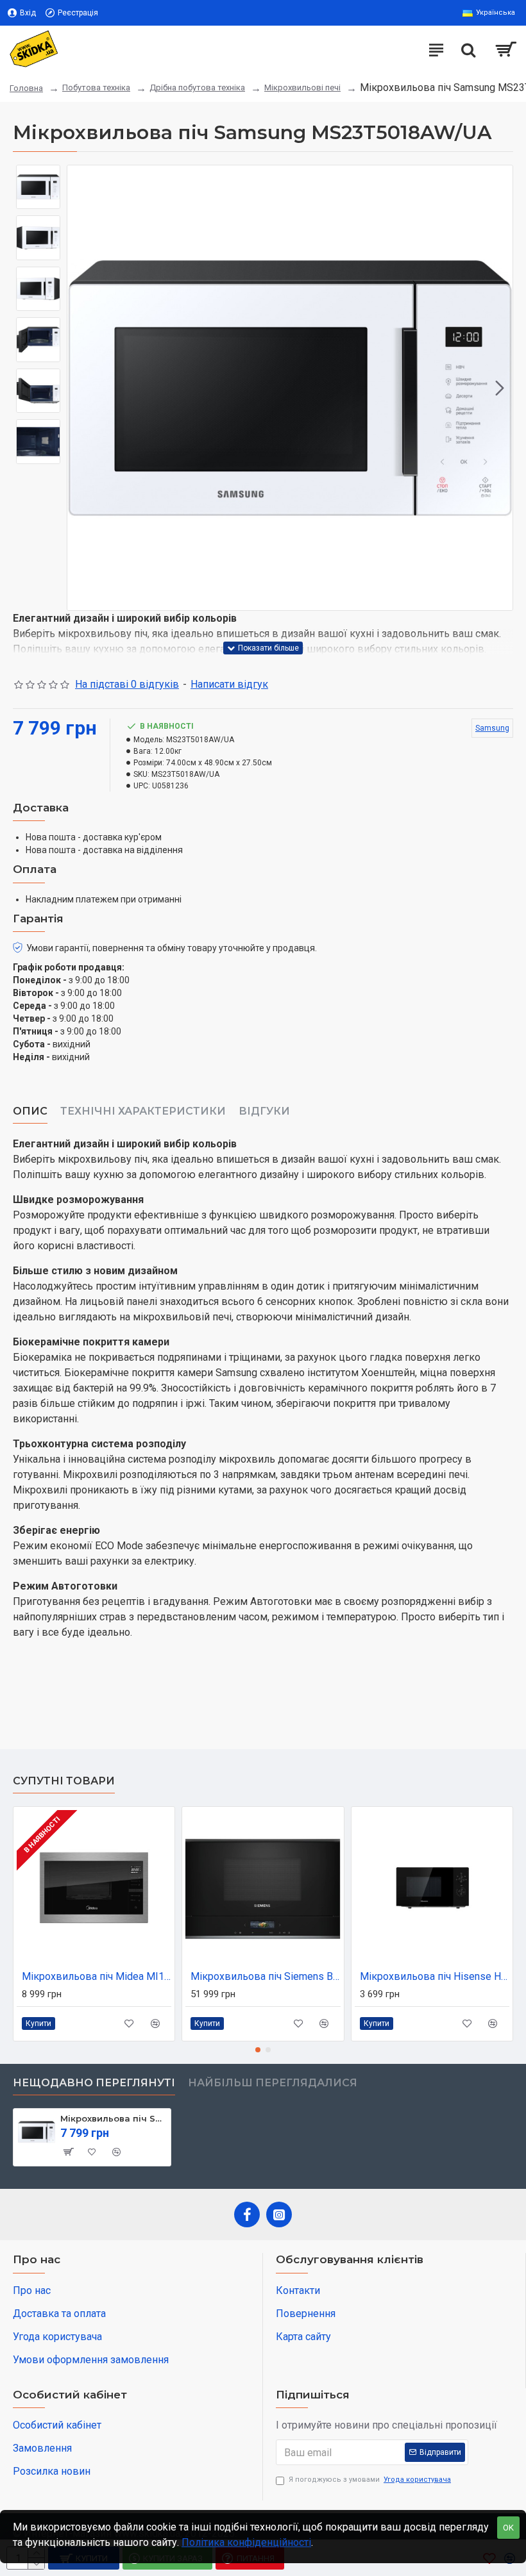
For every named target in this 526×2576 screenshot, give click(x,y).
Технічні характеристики (143, 1111)
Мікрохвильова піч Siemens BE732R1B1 (265, 1976)
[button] (80, 388)
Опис (30, 1111)
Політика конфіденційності (246, 2542)
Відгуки (264, 1111)
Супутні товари (64, 1781)
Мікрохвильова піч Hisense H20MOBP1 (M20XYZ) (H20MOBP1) (435, 1976)
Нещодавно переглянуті (94, 2083)
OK (508, 2528)
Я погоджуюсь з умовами (370, 2480)
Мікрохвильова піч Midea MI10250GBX (97, 1976)
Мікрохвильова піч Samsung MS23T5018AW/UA (113, 2118)
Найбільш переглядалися (273, 2083)
